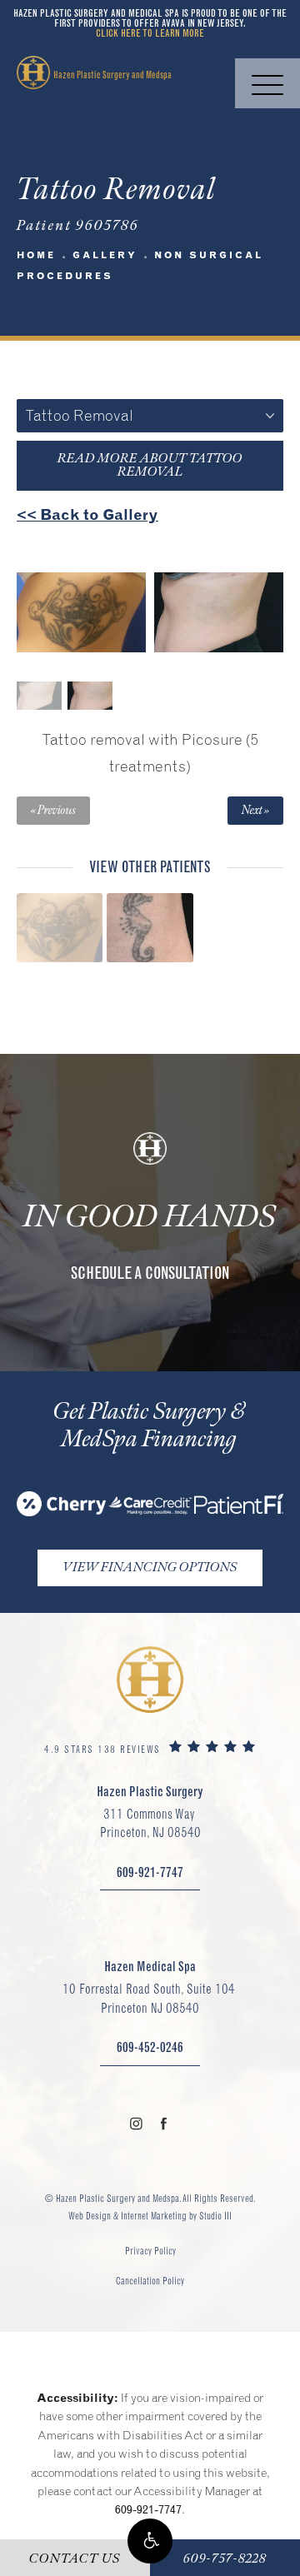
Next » (255, 811)
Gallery (105, 255)
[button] (150, 2541)
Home (36, 255)
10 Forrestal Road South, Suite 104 (150, 1998)
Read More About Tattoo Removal (150, 465)
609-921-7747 (148, 2509)
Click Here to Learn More (150, 33)
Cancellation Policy (150, 2281)
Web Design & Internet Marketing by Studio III (150, 2216)
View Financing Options (150, 1568)
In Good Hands (150, 1217)
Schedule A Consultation (150, 1273)
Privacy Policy (150, 2251)
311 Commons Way (150, 1823)
